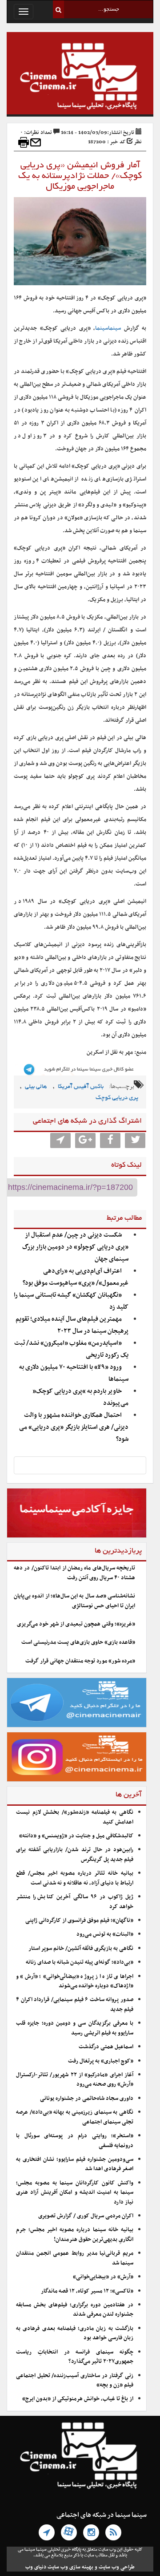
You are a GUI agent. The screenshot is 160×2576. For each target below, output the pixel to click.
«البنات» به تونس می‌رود (105, 1934)
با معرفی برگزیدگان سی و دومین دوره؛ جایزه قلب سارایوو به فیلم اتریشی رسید (75, 2028)
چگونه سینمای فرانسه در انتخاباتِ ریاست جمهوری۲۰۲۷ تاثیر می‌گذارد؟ (75, 2357)
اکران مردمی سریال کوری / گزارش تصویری (86, 2216)
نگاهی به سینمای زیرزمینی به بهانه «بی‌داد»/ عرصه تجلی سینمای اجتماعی (75, 2117)
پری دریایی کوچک (117, 1098)
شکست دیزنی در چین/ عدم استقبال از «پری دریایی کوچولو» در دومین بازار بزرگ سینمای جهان (75, 1247)
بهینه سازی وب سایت (70, 2567)
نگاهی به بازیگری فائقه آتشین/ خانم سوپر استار (81, 1949)
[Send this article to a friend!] (36, 142)
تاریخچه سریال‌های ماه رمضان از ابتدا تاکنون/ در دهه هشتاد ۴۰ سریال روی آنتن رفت (74, 1573)
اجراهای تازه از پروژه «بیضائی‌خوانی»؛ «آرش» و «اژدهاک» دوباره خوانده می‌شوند (75, 1981)
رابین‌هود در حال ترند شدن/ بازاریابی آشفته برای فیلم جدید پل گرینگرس (75, 1854)
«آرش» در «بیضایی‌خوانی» (103, 2277)
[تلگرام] (47, 2532)
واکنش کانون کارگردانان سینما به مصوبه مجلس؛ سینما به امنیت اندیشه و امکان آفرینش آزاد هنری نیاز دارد (75, 2193)
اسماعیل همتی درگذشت (106, 2047)
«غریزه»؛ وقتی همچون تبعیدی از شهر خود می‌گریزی (76, 1624)
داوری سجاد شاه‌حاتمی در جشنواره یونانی (87, 2099)
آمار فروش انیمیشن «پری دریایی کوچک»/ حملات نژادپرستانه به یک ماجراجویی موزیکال (80, 176)
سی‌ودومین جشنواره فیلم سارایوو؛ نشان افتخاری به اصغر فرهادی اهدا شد (75, 2164)
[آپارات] (69, 2532)
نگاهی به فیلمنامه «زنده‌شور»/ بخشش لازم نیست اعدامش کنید (75, 1817)
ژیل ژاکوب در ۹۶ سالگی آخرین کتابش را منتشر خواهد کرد (75, 1902)
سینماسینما (108, 328)
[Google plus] (85, 1140)
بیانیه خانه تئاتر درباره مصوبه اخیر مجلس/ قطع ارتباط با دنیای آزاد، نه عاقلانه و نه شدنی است (75, 1878)
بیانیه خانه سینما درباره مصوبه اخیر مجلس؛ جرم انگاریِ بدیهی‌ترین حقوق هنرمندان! (75, 2234)
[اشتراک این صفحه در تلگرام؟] (60, 1140)
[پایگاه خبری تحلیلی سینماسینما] (80, 77)
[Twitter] (135, 1140)
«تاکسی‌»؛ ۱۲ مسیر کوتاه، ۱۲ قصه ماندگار (87, 2291)
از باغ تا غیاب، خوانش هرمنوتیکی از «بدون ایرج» (78, 2399)
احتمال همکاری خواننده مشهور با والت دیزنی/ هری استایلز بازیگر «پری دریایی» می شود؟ (74, 1427)
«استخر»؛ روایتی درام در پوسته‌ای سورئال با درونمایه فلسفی (75, 2141)
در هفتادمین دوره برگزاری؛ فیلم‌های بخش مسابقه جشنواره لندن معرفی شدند (75, 2310)
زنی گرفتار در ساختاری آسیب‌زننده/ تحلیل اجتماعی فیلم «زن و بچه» (75, 2380)
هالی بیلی (36, 1087)
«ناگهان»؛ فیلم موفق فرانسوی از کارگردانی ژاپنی (79, 1921)
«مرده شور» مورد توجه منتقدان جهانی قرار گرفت (80, 1661)
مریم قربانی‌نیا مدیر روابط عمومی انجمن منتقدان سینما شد (75, 2258)
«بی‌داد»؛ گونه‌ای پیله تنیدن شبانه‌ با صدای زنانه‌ (80, 1962)
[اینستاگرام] (91, 2532)
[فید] (113, 2532)
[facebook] (110, 1140)
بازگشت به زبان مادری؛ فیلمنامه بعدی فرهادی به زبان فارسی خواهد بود (75, 2333)
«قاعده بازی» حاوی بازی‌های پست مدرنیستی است (78, 1642)
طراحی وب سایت (117, 2567)
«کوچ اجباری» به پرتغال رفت (101, 2061)
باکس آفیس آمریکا (81, 1087)
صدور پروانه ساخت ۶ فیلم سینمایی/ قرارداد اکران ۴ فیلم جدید (75, 2004)
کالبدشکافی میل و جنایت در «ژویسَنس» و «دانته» (76, 1836)
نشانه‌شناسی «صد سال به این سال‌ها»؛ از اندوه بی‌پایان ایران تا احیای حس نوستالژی (74, 1601)
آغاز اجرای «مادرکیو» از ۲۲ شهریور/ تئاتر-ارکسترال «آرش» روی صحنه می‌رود (75, 2080)
